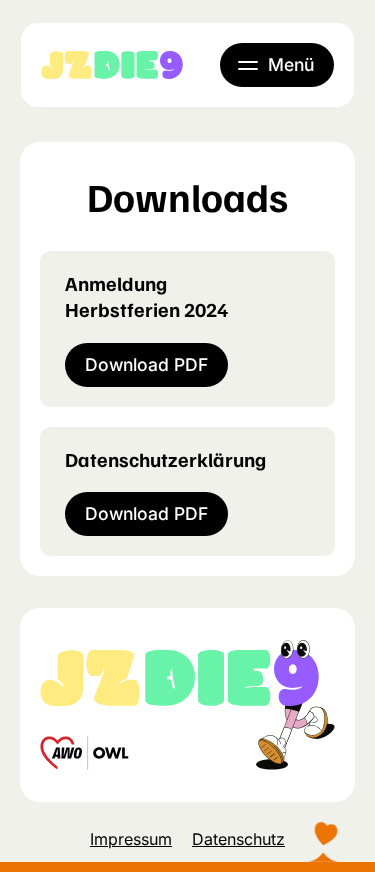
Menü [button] (291, 64)
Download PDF (146, 364)
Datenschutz (238, 839)
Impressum (131, 839)
